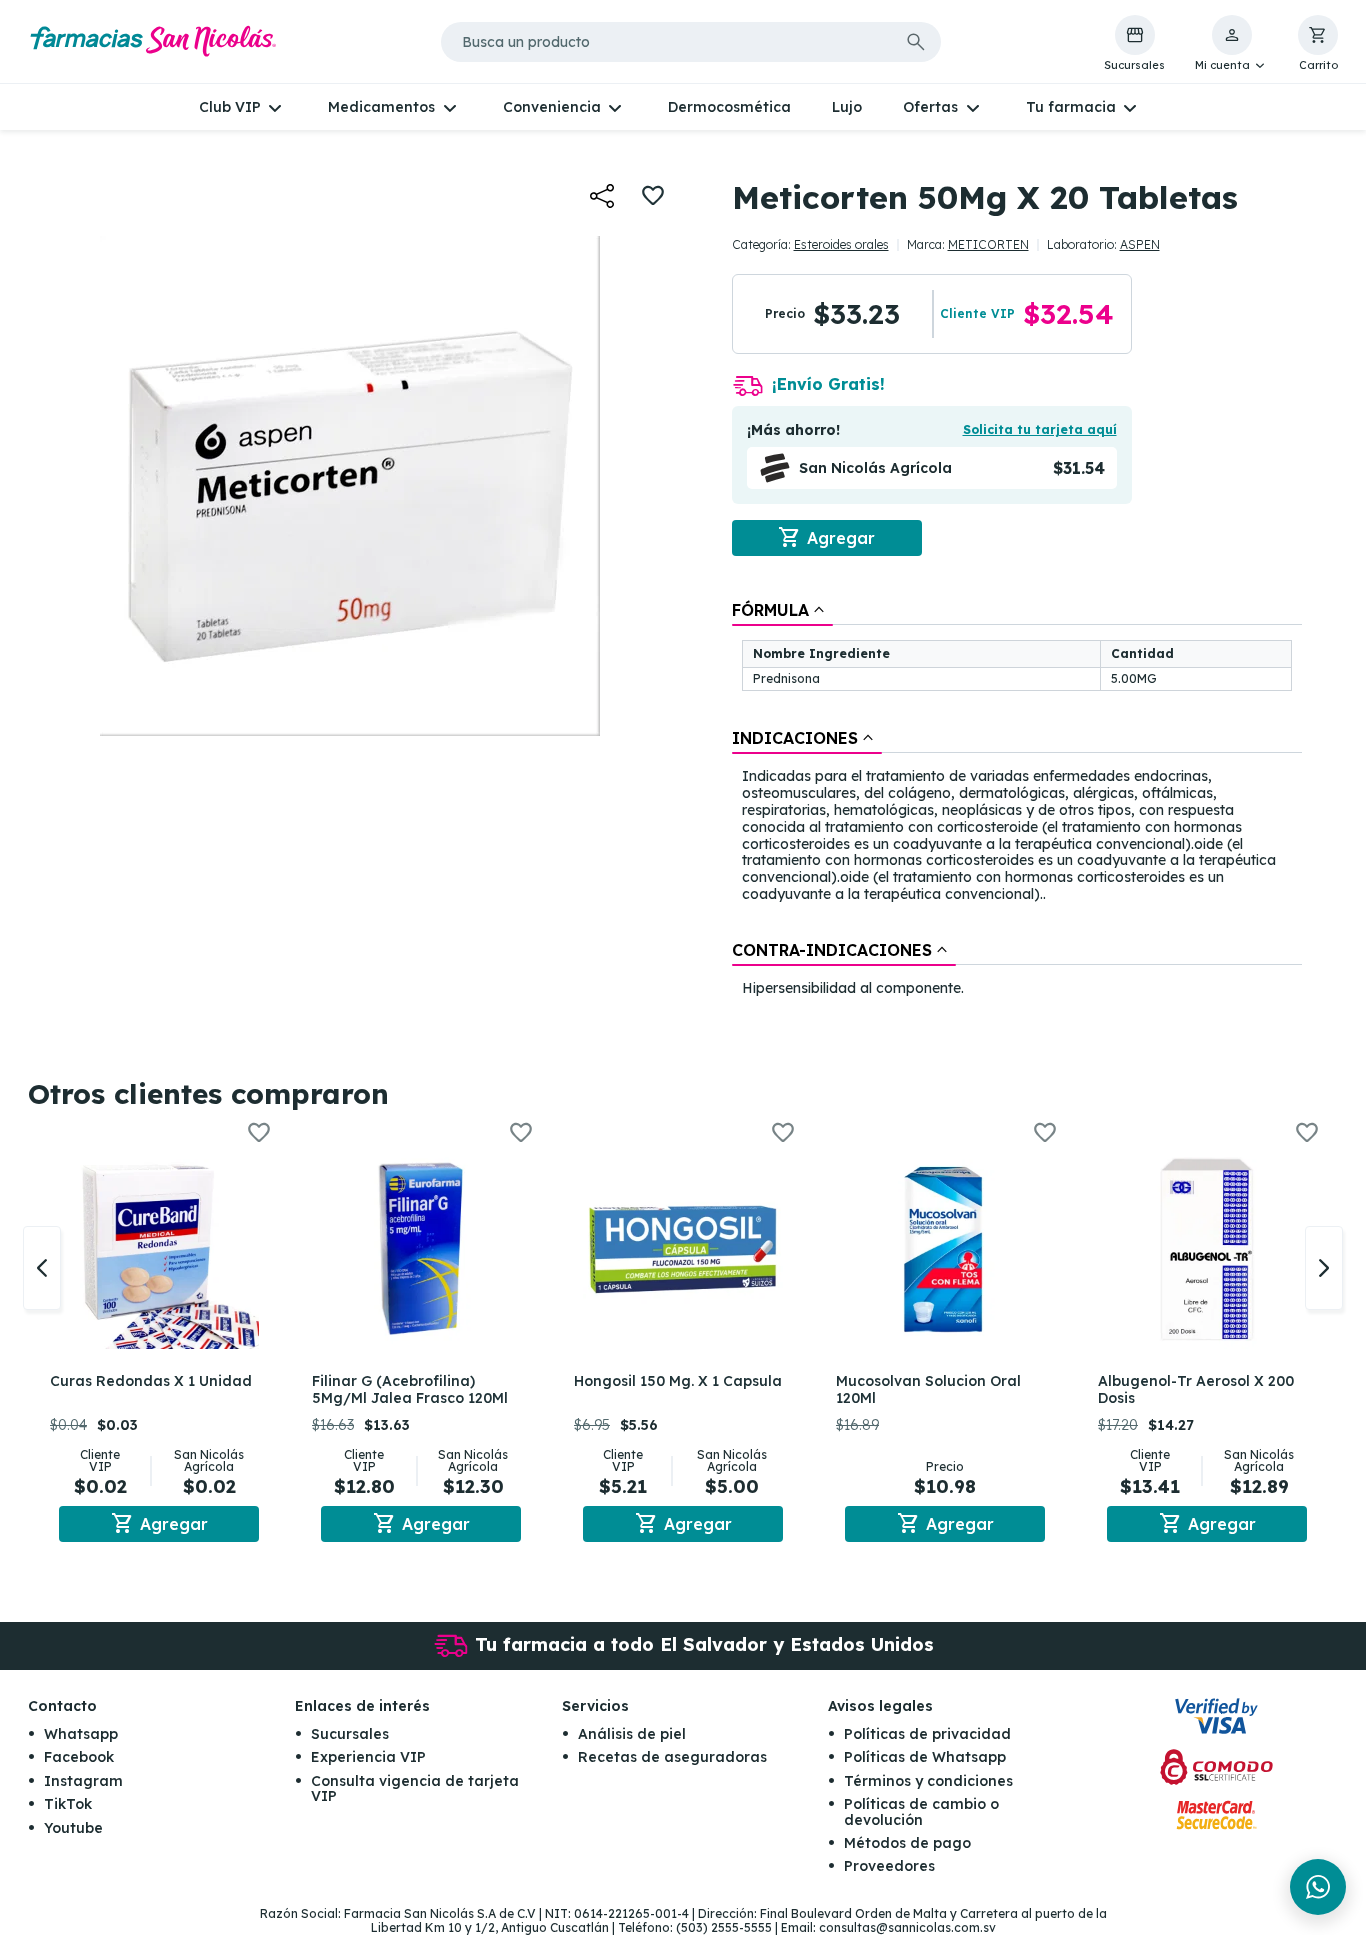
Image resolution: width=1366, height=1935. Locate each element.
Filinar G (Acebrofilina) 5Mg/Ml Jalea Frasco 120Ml (410, 1389)
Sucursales (350, 1734)
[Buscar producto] (916, 42)
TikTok (68, 1804)
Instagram (83, 1781)
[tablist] (1017, 800)
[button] (1231, 44)
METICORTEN (988, 244)
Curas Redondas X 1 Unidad (151, 1381)
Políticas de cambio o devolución (921, 1811)
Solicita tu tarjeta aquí (1040, 429)
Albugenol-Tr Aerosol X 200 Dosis (1196, 1389)
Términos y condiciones (928, 1781)
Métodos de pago (907, 1843)
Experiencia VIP (368, 1757)
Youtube (73, 1828)
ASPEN (1140, 244)
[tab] (782, 610)
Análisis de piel (632, 1734)
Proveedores (889, 1866)
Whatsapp (81, 1734)
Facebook (79, 1757)
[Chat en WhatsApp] (1318, 1887)
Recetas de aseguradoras (672, 1757)
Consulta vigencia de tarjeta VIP (415, 1788)
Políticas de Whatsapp (925, 1757)
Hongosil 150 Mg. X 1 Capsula (678, 1381)
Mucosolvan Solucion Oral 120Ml (928, 1389)
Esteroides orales (841, 244)
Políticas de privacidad (927, 1734)
